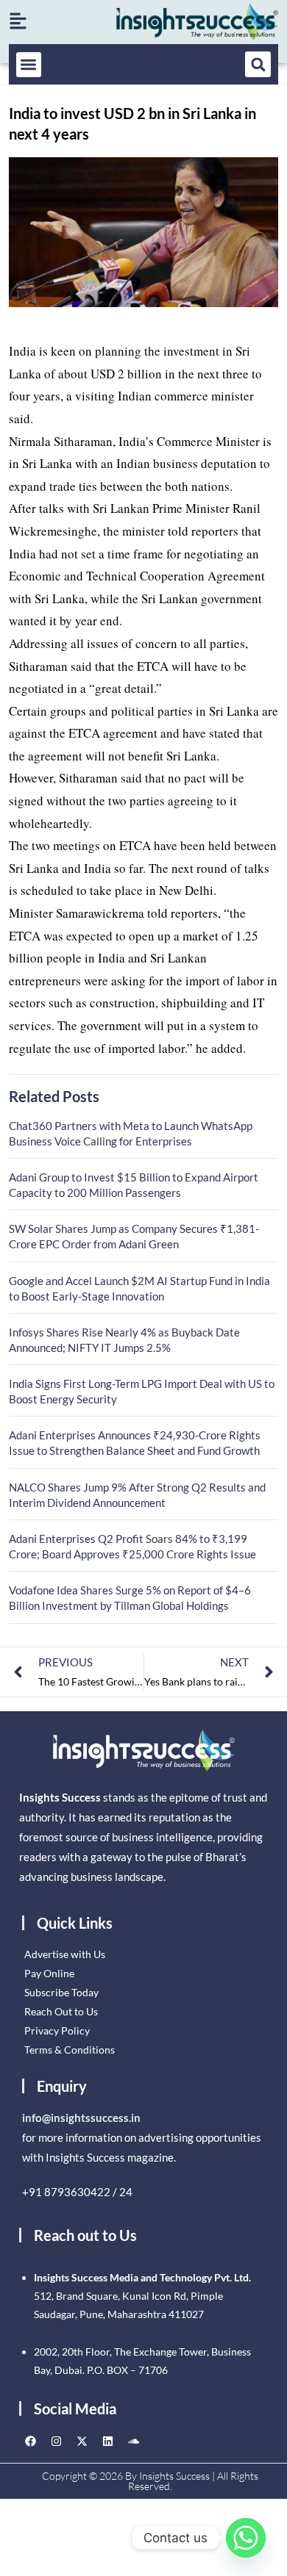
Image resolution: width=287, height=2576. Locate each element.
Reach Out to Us (61, 2011)
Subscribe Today (61, 1992)
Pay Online (49, 1973)
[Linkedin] (107, 2442)
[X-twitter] (82, 2442)
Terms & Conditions (70, 2050)
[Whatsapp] (246, 2538)
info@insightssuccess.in (81, 2118)
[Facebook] (30, 2442)
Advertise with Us (65, 1954)
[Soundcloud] (133, 2442)
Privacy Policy (57, 2030)
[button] (29, 65)
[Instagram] (56, 2442)
